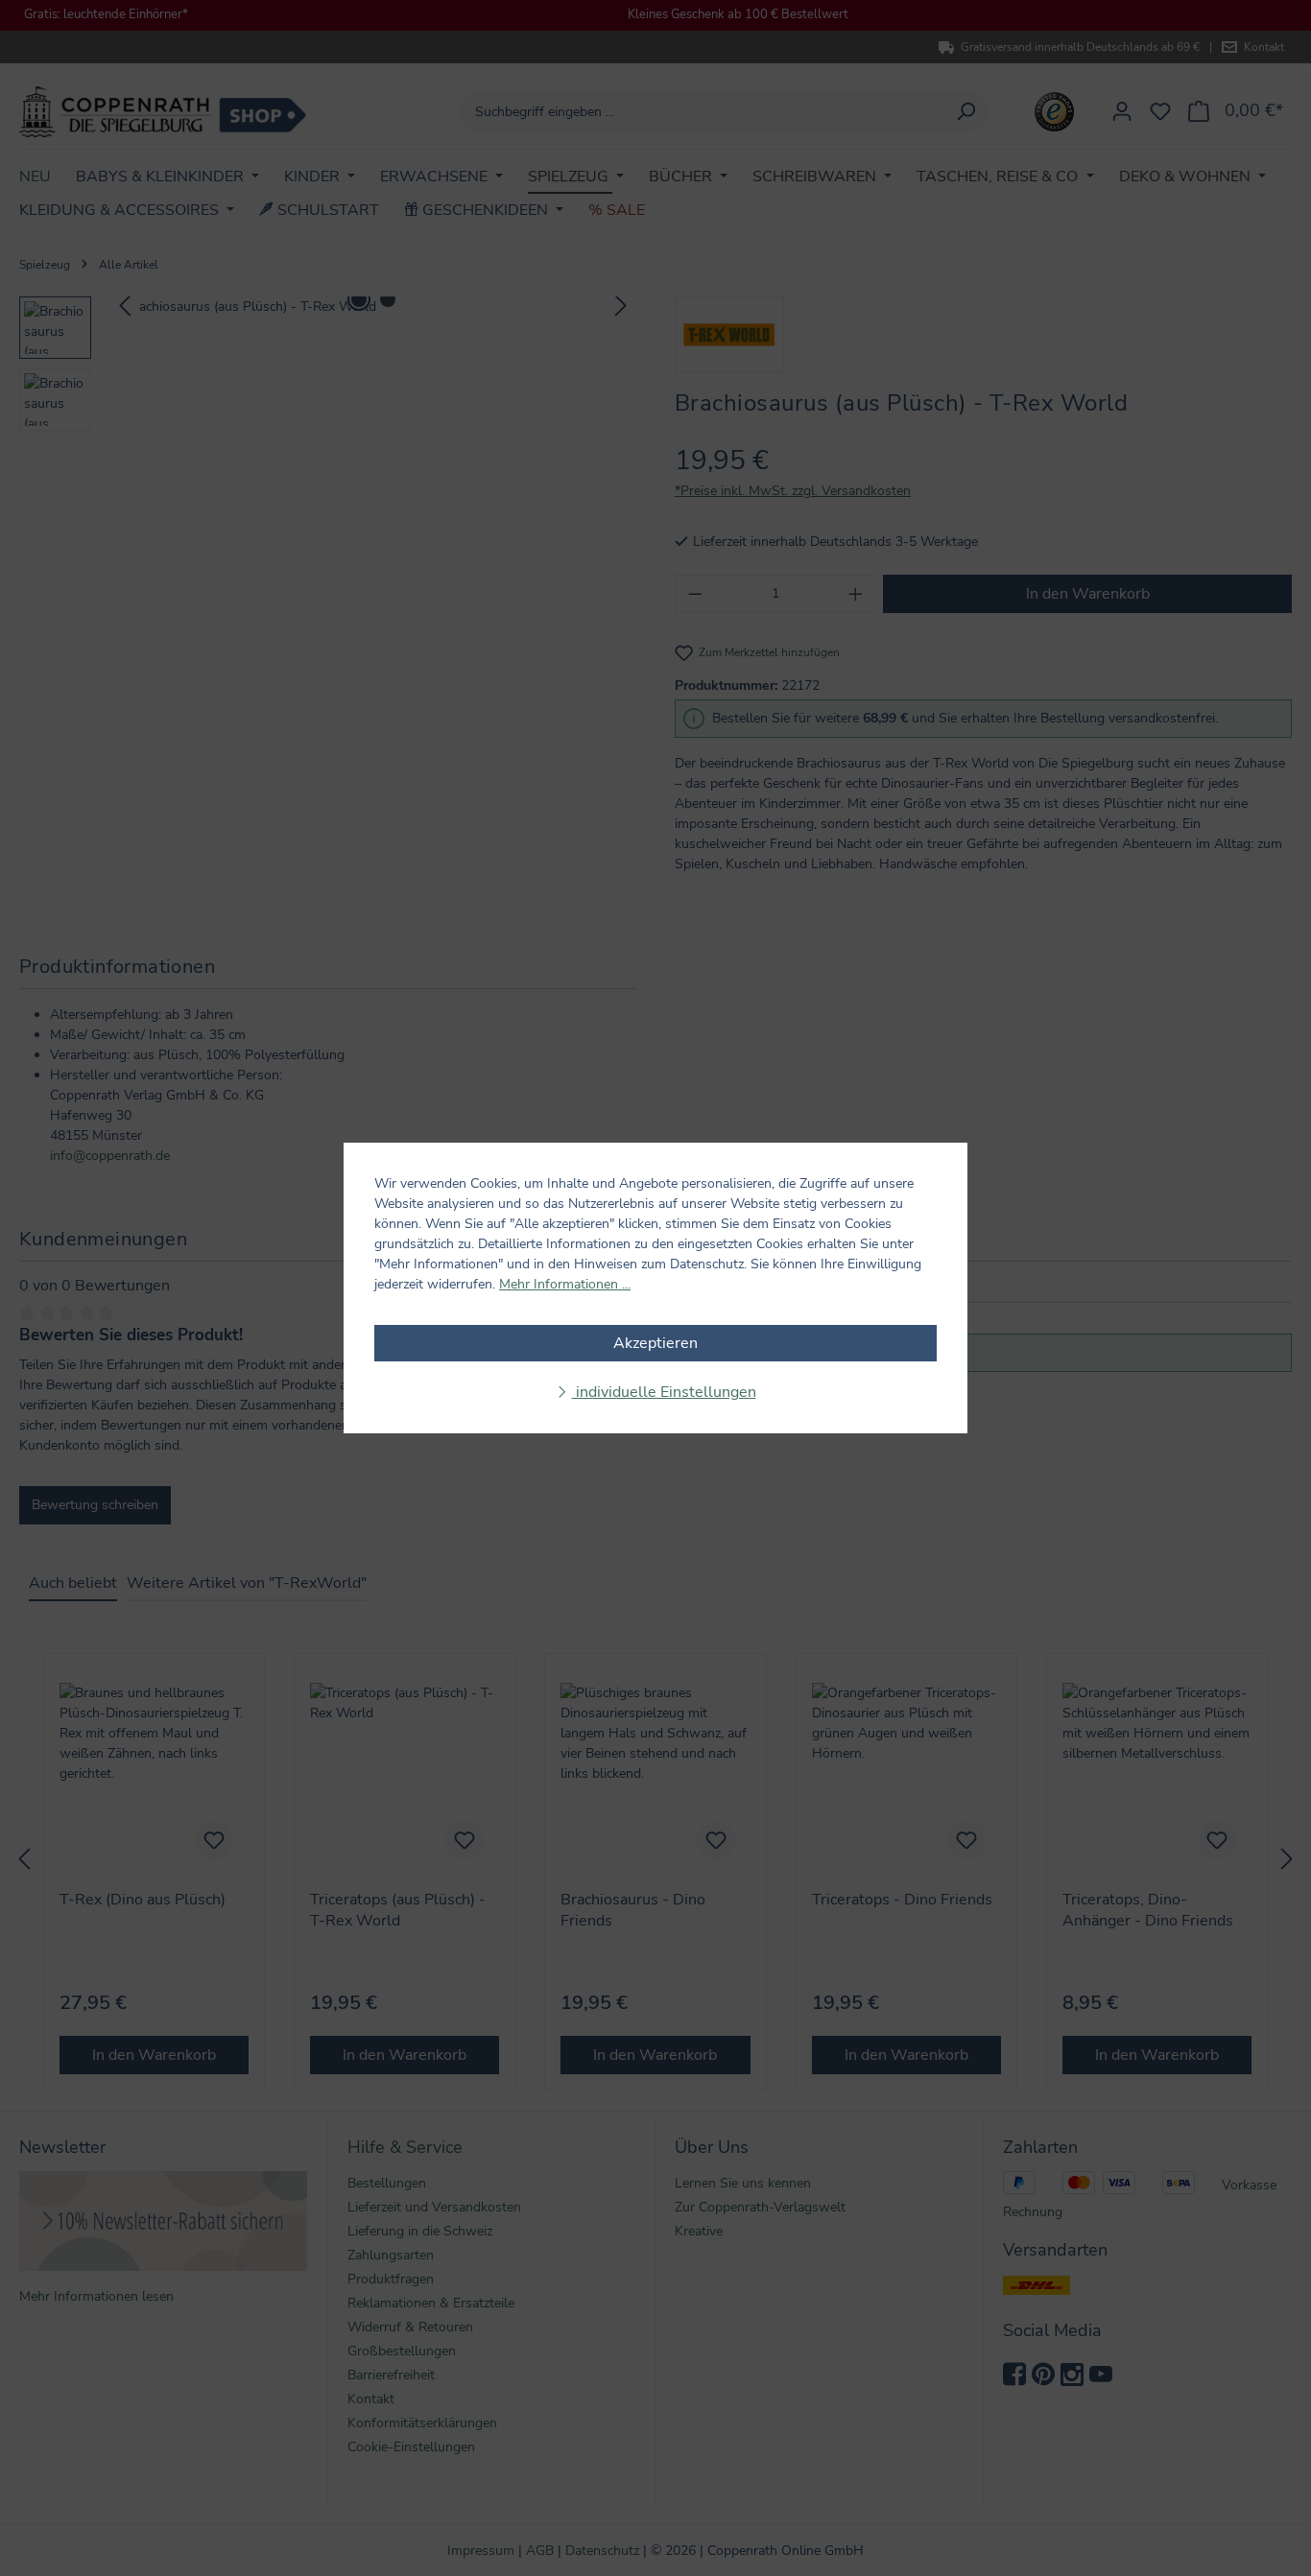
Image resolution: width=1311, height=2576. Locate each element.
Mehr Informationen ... (565, 1284)
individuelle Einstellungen (664, 1392)
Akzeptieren (655, 1343)
